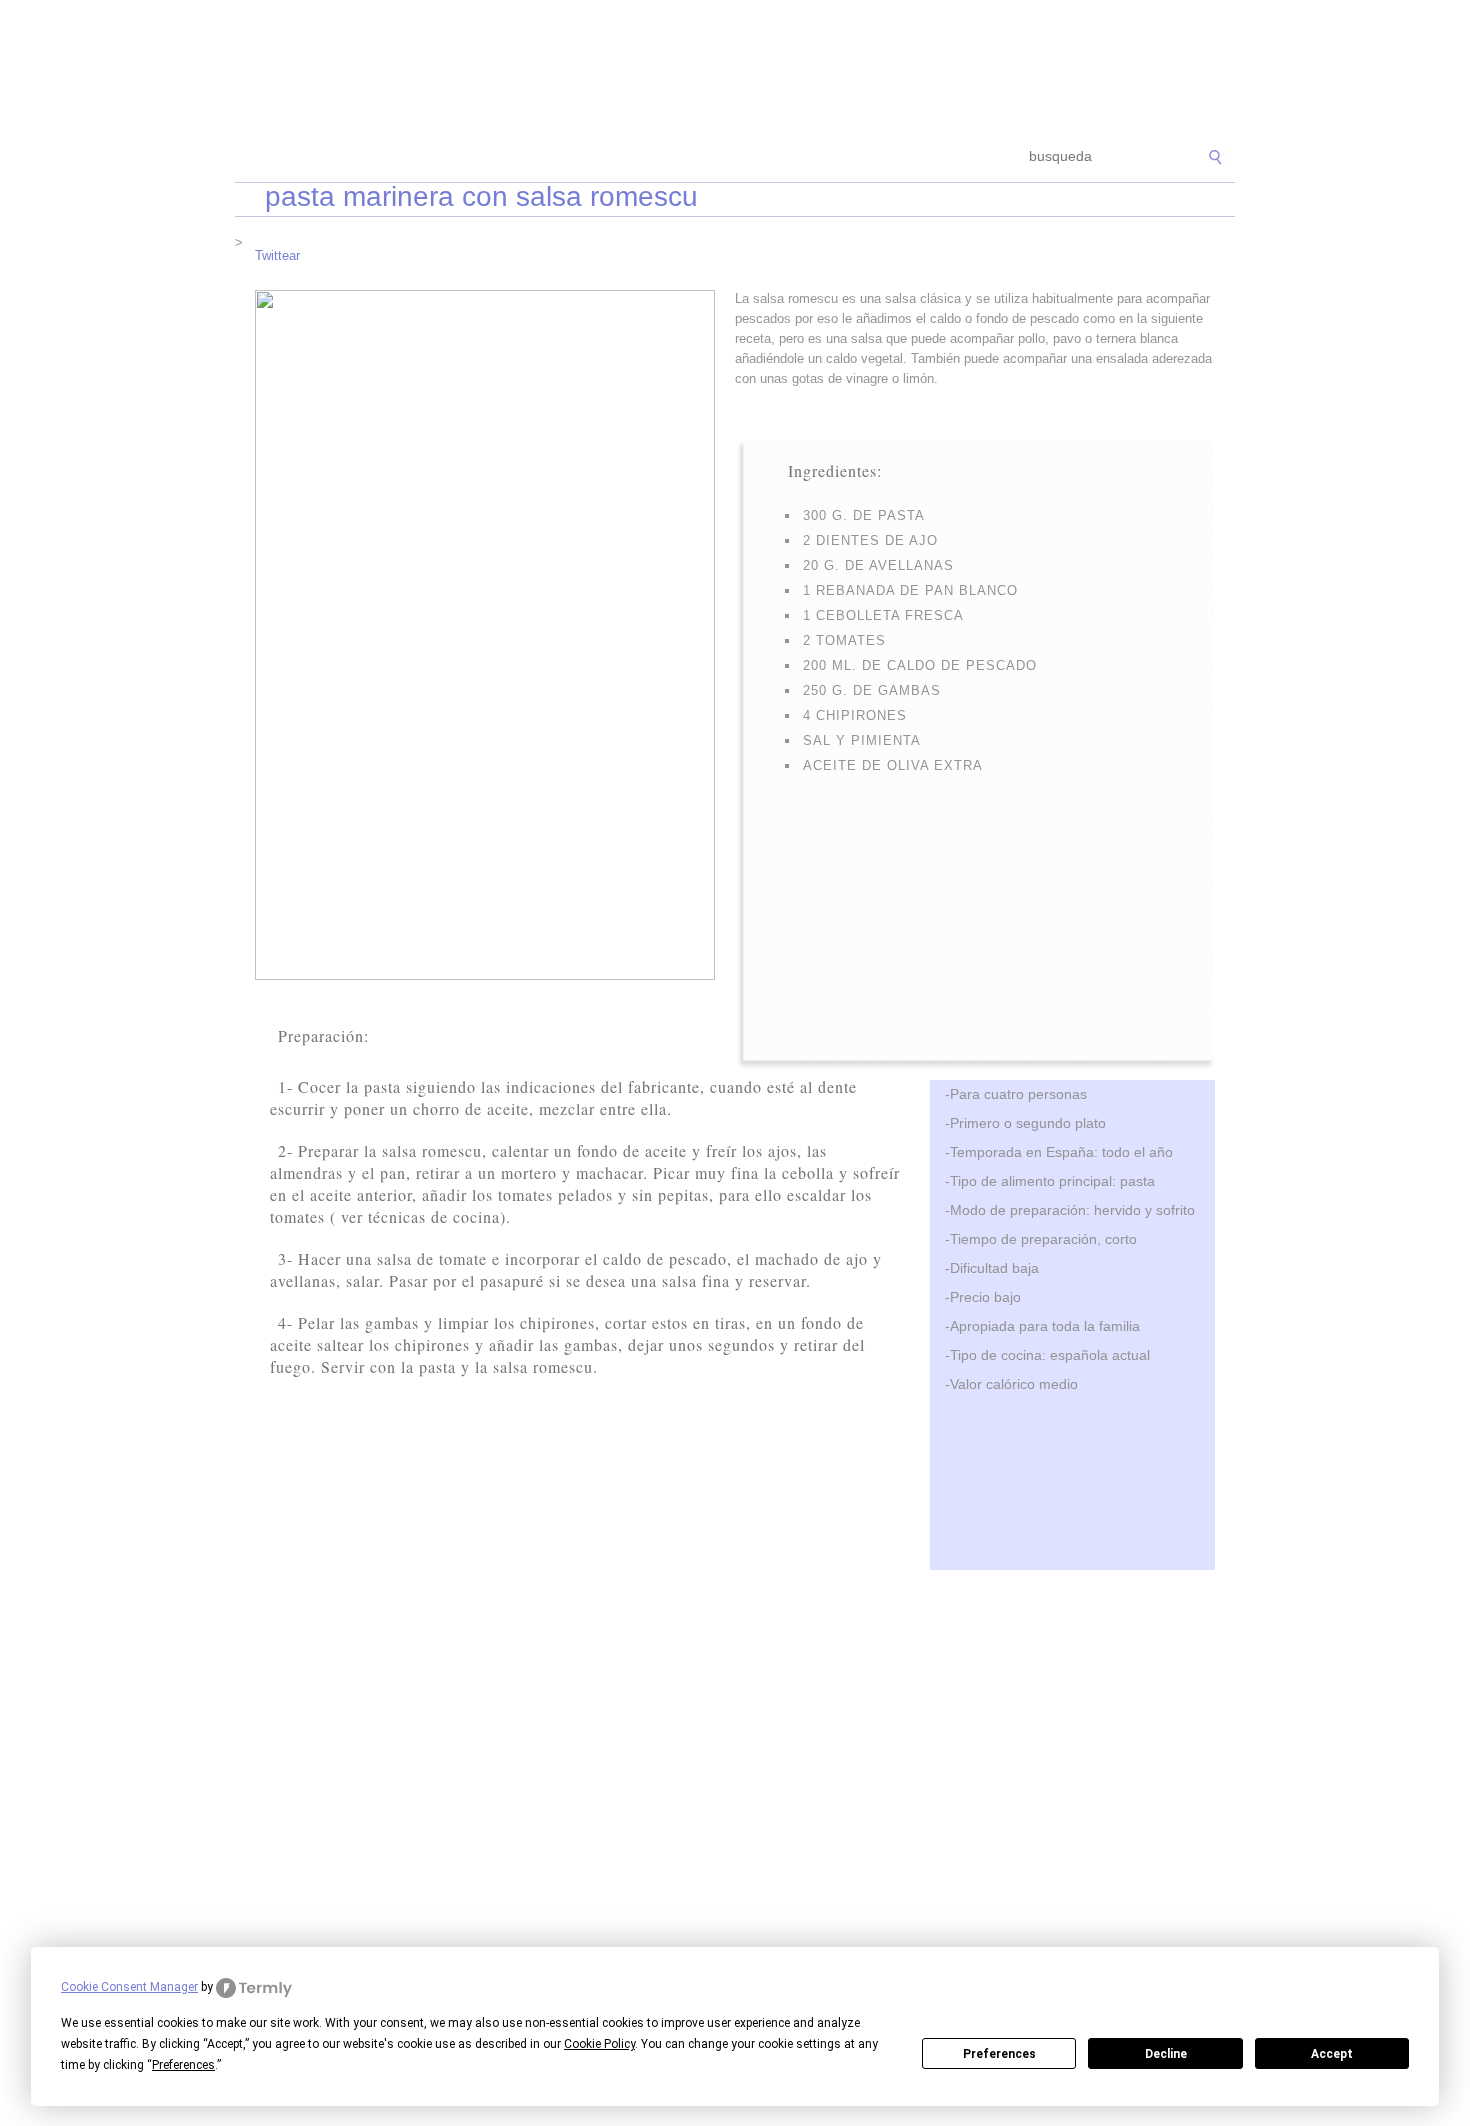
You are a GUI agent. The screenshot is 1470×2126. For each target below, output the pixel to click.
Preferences (999, 2054)
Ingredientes (660, 157)
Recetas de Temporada (379, 157)
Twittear (277, 255)
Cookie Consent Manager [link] (129, 1987)
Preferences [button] (183, 2065)
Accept (1332, 2054)
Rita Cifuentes (735, 67)
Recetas (751, 157)
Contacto (920, 157)
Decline (1166, 2054)
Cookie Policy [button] (599, 2044)
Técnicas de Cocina (534, 157)
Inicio (267, 157)
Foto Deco (834, 157)
